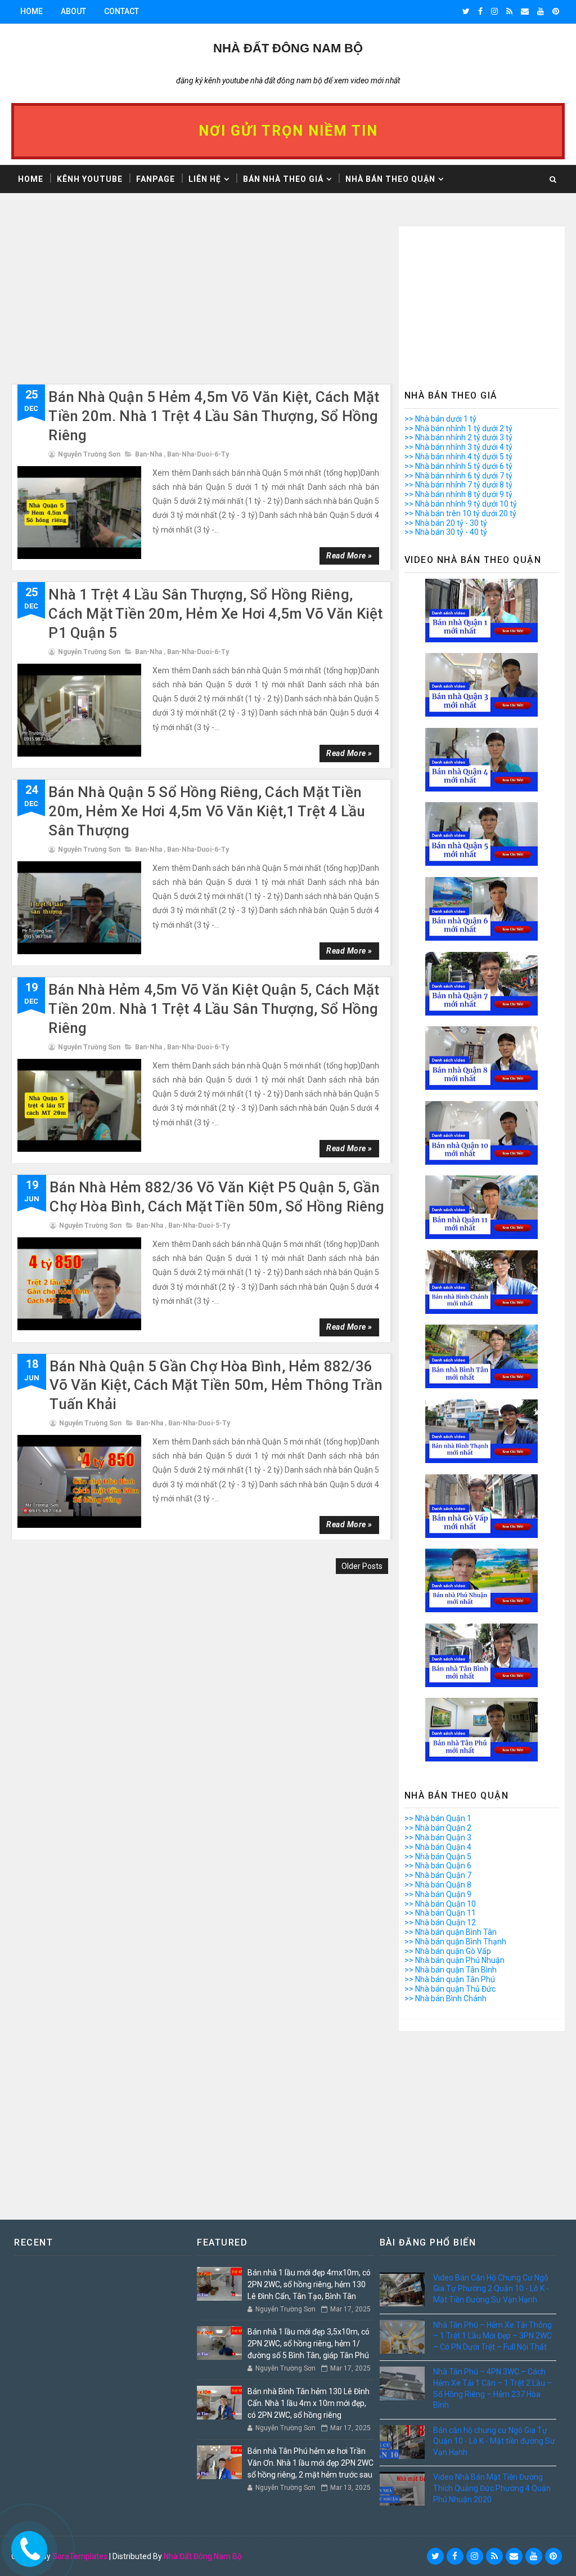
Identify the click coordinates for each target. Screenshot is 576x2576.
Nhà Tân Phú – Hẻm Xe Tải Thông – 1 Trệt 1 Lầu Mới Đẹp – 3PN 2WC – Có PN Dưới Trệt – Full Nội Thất (492, 2336)
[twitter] (466, 11)
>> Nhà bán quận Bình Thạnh (455, 1942)
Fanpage (156, 179)
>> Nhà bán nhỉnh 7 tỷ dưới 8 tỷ (458, 485)
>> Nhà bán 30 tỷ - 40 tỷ (446, 532)
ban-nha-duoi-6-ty (198, 454)
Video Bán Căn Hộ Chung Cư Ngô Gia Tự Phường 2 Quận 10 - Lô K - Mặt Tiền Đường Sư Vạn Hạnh (491, 2289)
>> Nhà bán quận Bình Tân (451, 1932)
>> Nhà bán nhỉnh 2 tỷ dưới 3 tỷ (458, 437)
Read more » (349, 556)
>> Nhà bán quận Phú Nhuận (454, 1960)
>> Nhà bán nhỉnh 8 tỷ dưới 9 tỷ (458, 494)
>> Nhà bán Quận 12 (440, 1922)
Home (31, 11)
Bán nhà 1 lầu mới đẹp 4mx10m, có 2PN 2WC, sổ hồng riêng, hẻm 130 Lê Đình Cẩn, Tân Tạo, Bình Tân (309, 2284)
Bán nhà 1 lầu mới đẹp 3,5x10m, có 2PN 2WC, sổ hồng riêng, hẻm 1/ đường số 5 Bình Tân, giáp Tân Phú (309, 2344)
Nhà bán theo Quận (390, 179)
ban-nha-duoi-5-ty (199, 1226)
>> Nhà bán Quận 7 (438, 1875)
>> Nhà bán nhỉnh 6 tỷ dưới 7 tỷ (458, 476)
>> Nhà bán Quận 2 (438, 1828)
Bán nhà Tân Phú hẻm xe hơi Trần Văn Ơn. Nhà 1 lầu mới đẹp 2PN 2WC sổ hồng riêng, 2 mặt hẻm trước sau (310, 2463)
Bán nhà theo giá (283, 179)
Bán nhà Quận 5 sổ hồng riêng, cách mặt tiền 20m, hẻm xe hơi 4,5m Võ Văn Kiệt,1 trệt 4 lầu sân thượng (207, 811)
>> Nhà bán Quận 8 (438, 1885)
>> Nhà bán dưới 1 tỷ (440, 419)
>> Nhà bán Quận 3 (438, 1837)
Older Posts (362, 1566)
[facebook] (480, 11)
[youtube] (541, 11)
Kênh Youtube (90, 179)
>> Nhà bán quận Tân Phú (450, 1979)
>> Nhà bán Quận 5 (438, 1857)
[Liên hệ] (26, 2546)
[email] (525, 11)
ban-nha (148, 454)
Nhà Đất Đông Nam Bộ (203, 2556)
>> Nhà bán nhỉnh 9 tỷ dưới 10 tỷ (461, 504)
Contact (121, 11)
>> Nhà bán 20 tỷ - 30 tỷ (446, 523)
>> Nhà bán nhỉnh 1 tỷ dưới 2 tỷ (458, 428)
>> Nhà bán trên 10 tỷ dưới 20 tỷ (460, 513)
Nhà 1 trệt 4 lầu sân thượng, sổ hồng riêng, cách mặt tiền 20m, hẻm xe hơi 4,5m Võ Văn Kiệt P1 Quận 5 (215, 614)
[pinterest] (556, 11)
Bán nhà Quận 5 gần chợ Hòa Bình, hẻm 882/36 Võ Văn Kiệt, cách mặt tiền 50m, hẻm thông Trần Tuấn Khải (216, 1385)
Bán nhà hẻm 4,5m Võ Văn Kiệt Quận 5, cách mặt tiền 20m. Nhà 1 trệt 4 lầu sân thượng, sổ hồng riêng (214, 1009)
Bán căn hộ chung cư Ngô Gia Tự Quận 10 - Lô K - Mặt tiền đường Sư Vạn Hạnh (494, 2441)
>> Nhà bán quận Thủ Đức (450, 1989)
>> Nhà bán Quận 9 (438, 1894)
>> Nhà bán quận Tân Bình (451, 1970)
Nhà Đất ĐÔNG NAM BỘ (288, 48)
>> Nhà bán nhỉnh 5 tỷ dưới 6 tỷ (458, 466)
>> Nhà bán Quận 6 (438, 1866)
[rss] (509, 11)
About (73, 11)
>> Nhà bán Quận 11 (440, 1913)
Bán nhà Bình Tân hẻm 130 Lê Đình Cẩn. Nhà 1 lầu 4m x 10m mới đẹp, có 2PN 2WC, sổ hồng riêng (309, 2403)
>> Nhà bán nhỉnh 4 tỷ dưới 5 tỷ (458, 457)
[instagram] (494, 11)
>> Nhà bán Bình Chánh (445, 1998)
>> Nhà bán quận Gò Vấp (448, 1951)
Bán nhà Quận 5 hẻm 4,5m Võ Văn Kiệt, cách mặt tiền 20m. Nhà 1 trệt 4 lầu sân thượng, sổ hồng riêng (214, 416)
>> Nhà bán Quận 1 (438, 1818)
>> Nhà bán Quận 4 (438, 1847)
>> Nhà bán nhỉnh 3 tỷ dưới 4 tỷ (458, 447)
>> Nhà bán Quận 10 (440, 1904)
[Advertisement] (201, 305)
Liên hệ (205, 179)
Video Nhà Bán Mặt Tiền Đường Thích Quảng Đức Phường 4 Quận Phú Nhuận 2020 (492, 2488)
